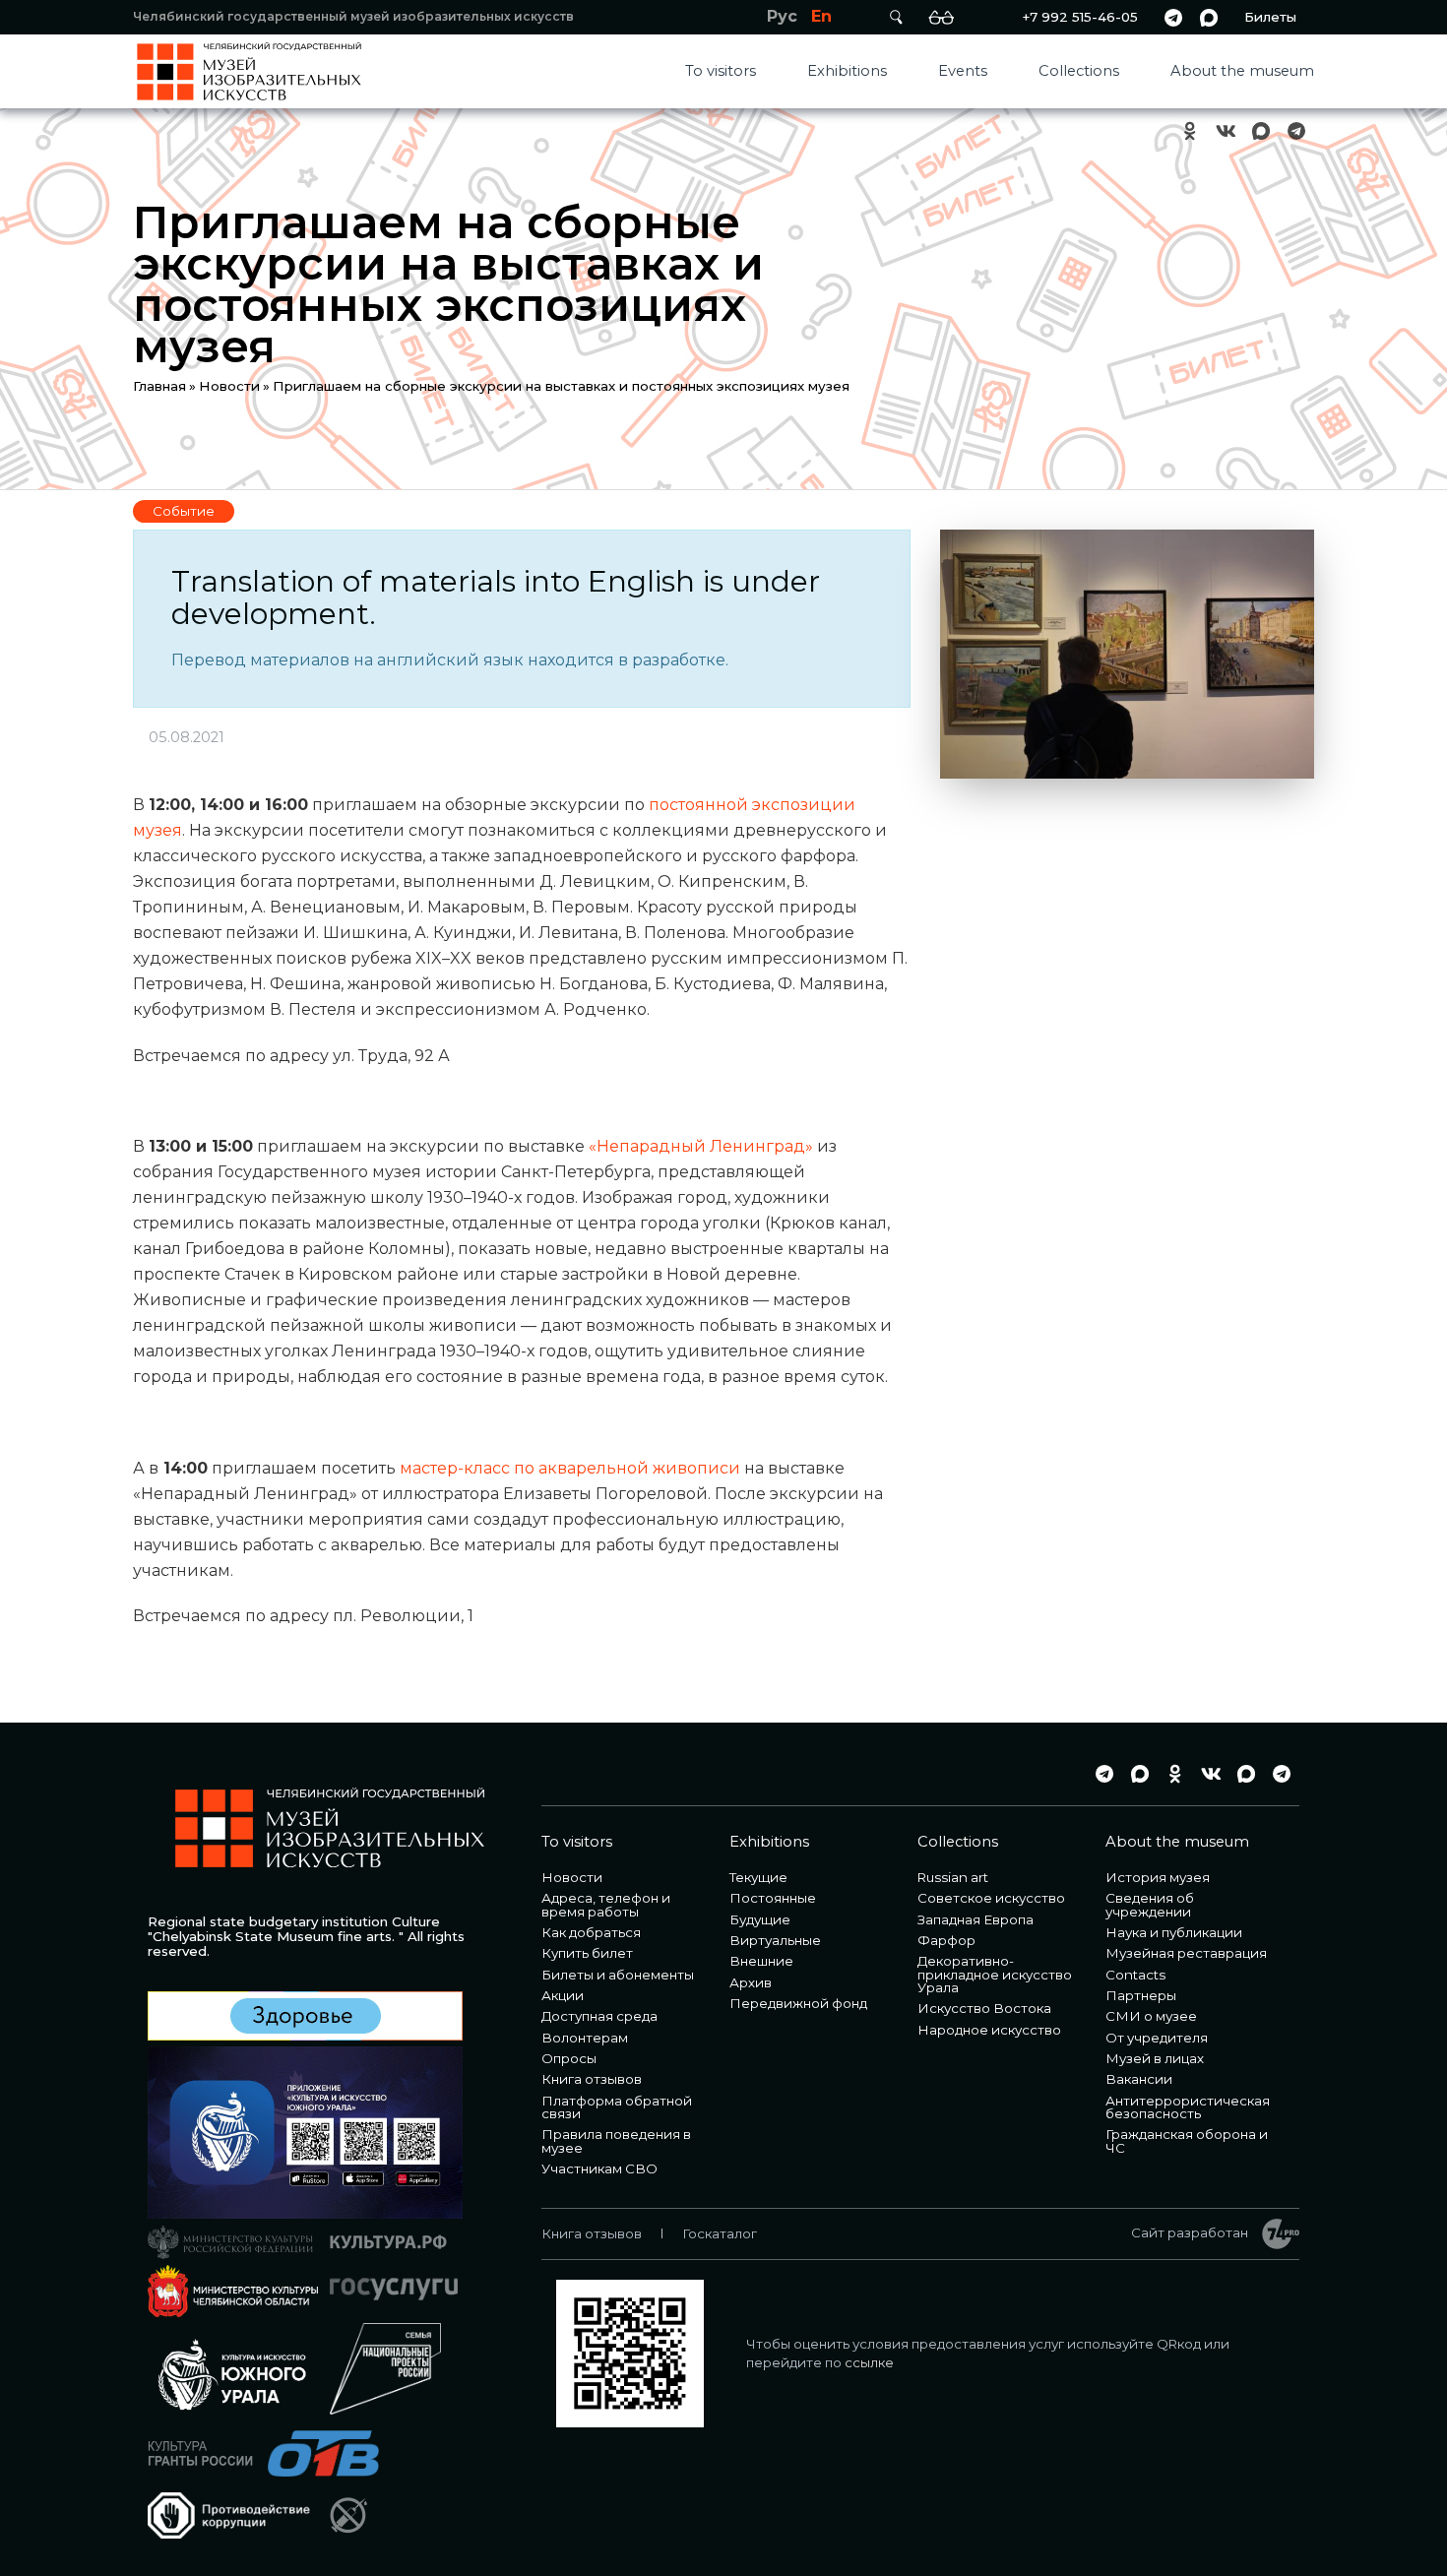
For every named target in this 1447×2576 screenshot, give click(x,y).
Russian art (953, 1877)
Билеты (1270, 17)
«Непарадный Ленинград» (701, 1146)
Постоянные (773, 1898)
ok (1190, 131)
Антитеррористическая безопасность (1188, 2107)
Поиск (896, 17)
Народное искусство (989, 2030)
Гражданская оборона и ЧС (1187, 2140)
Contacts (1135, 1975)
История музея (1158, 1877)
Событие (184, 511)
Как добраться (591, 1932)
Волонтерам (585, 2038)
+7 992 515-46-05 (1080, 17)
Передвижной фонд (798, 2003)
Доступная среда (599, 2016)
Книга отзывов (592, 2079)
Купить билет (587, 1953)
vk (1226, 131)
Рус (782, 16)
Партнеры (1141, 1995)
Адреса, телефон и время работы (606, 1904)
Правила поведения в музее (616, 2140)
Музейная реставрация (1186, 1953)
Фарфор (946, 1940)
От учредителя (1157, 2038)
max (1209, 17)
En (821, 16)
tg (1173, 17)
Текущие (758, 1877)
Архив (751, 1982)
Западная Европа (975, 1919)
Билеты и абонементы (618, 1975)
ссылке (869, 2362)
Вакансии (1139, 2079)
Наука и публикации (1174, 1932)
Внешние (761, 1961)
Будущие (760, 1919)
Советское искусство (991, 1898)
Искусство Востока (984, 2008)
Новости (229, 386)
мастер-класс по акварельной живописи (570, 1468)
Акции (563, 1995)
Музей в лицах (1155, 2058)
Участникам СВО (599, 2168)
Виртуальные (775, 1940)
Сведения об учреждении (1150, 1904)
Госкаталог (720, 2233)
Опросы (569, 2058)
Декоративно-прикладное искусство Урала (995, 1974)
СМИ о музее (1151, 2016)
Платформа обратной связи (617, 2107)
